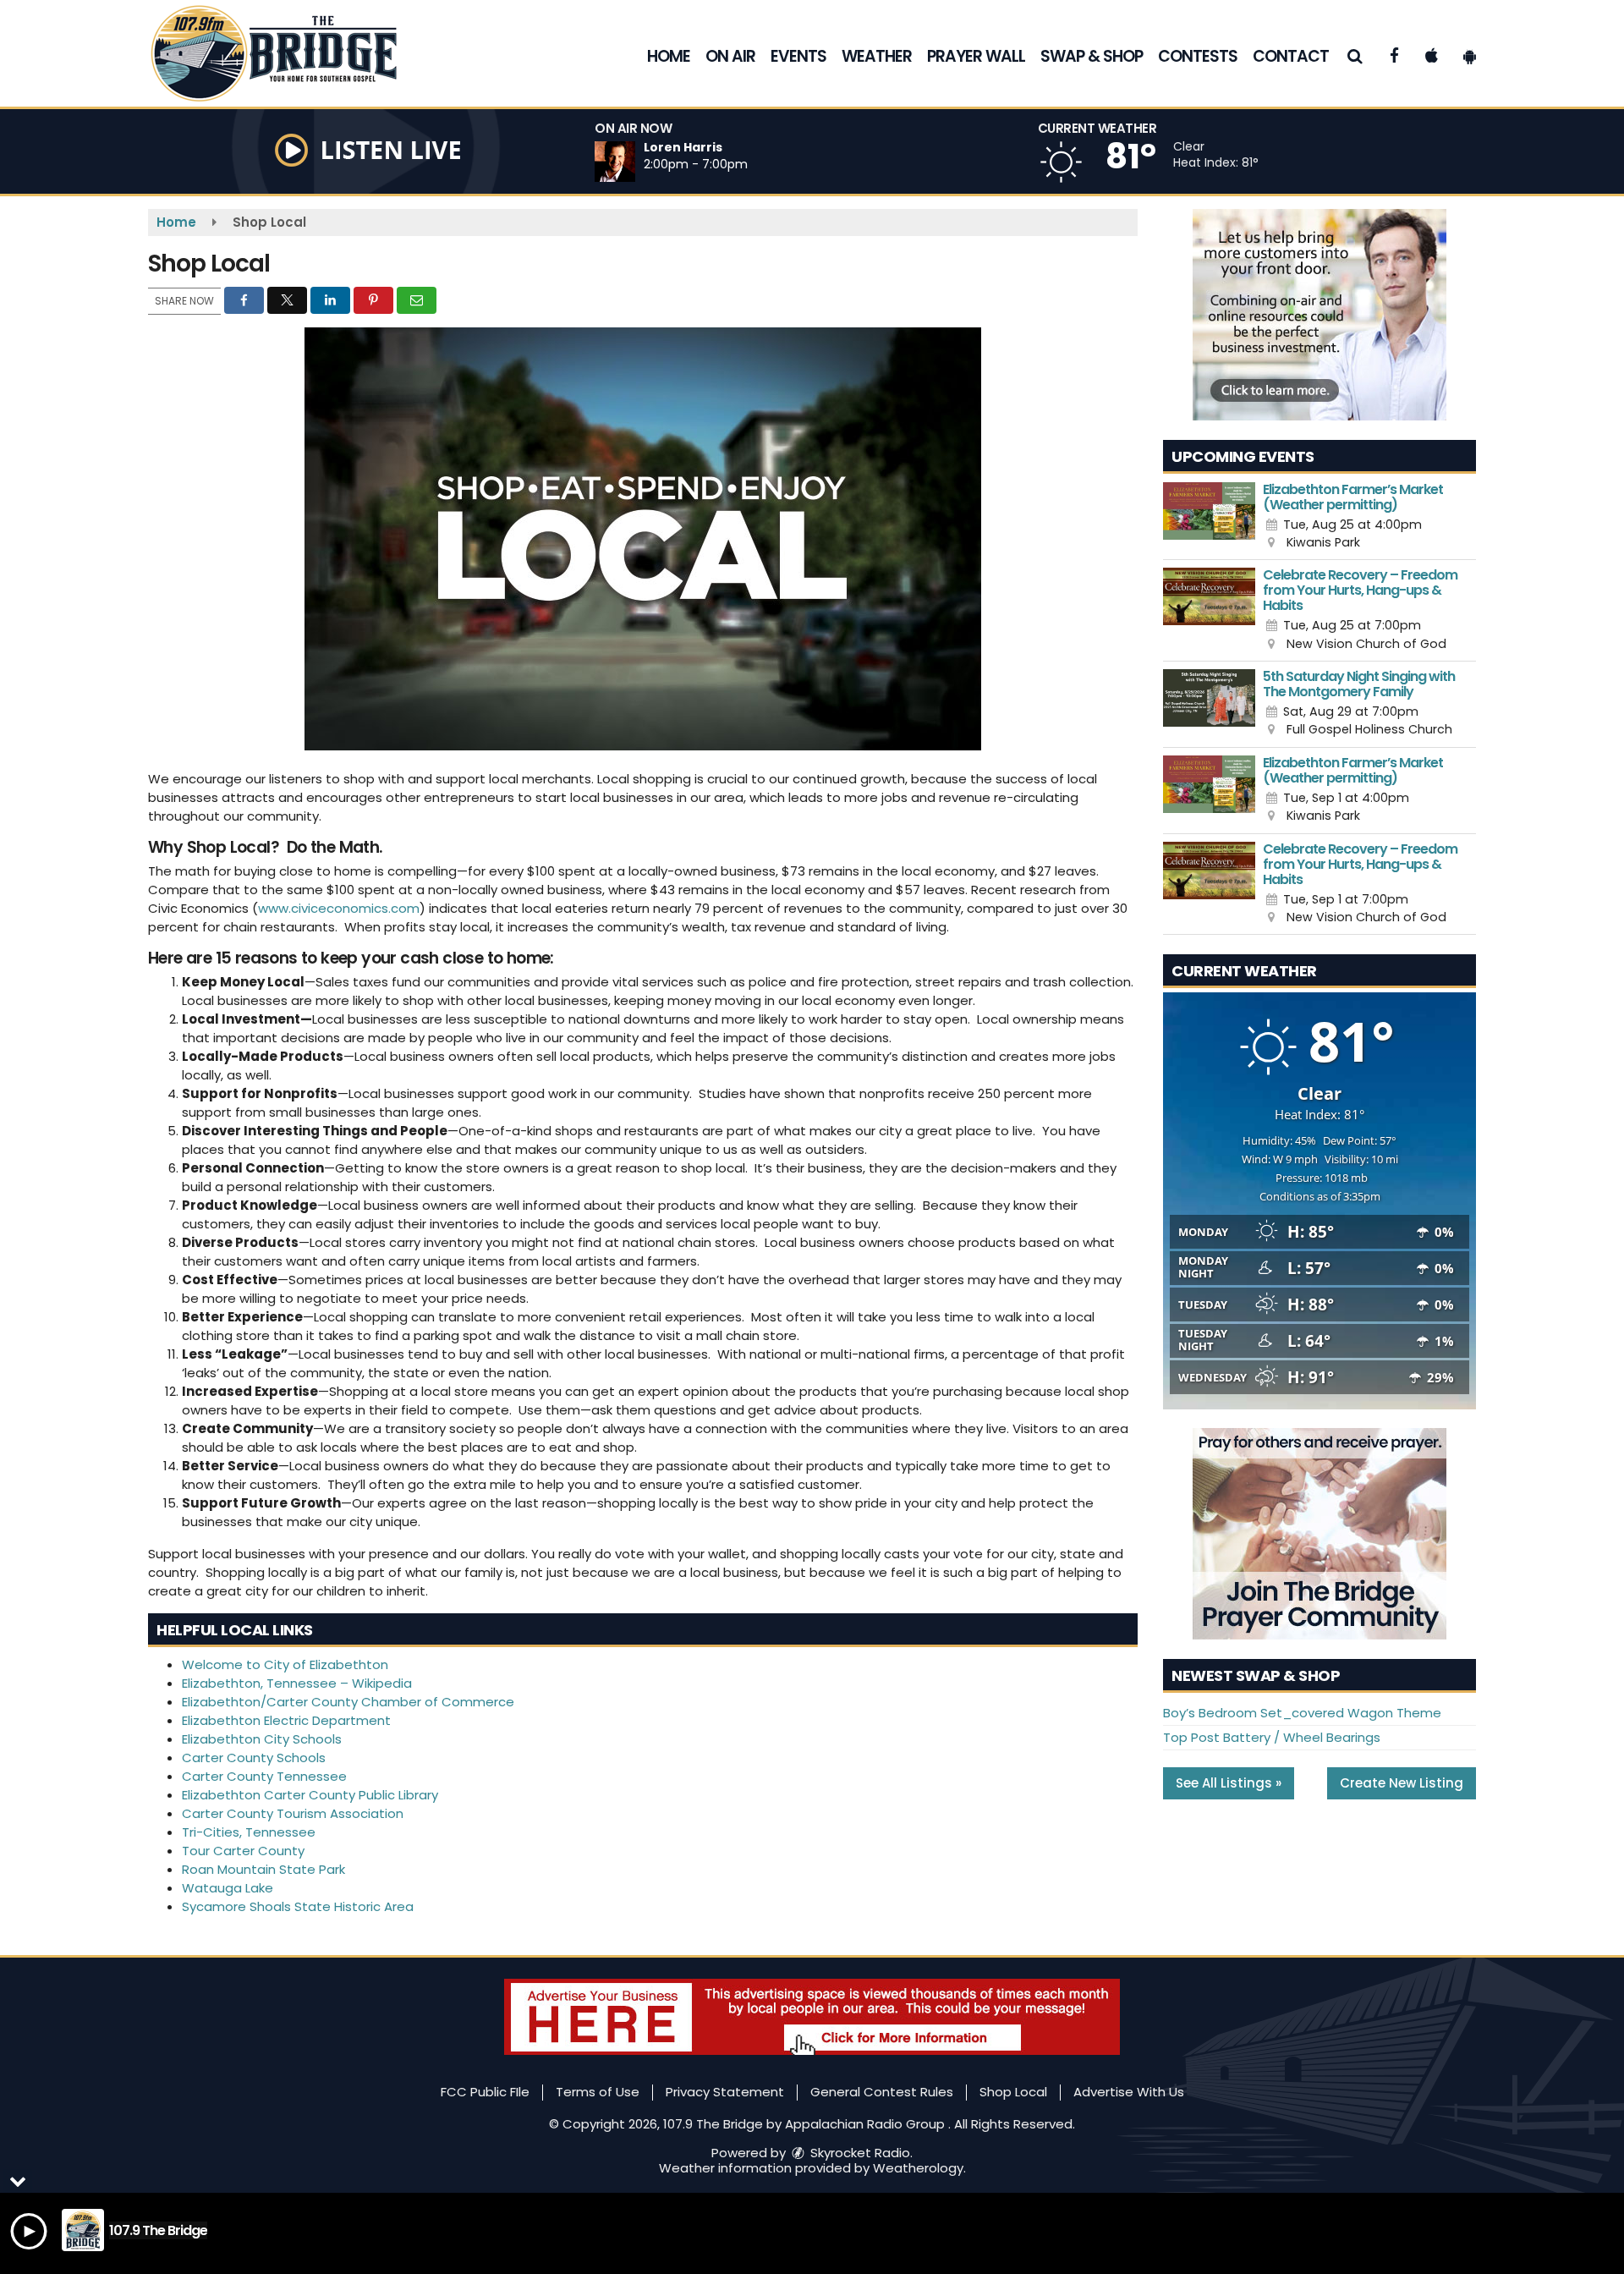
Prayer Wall (976, 56)
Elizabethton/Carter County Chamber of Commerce (348, 1702)
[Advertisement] (1319, 315)
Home (669, 56)
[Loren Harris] (635, 162)
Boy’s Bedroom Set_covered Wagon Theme (1302, 1713)
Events (798, 56)
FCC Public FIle (485, 2092)
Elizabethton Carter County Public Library (310, 1795)
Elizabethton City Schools (262, 1739)
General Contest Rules (882, 2092)
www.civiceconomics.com (339, 908)
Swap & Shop (1092, 56)
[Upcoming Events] (1209, 517)
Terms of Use (598, 2092)
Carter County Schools (254, 1758)
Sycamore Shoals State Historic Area (298, 1906)
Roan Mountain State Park (263, 1869)
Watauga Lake (228, 1888)
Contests (1198, 56)
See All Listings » (1229, 1783)
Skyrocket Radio (859, 2153)
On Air (730, 56)
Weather (877, 56)
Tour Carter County (243, 1851)
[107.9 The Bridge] (286, 52)
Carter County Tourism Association (293, 1813)
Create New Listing (1402, 1783)
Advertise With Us (1129, 2092)
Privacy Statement (725, 2092)
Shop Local (1013, 2092)
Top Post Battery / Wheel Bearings (1272, 1737)
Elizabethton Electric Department (286, 1720)
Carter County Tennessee (264, 1776)
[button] (1355, 56)
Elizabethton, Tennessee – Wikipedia (297, 1683)
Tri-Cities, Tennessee (249, 1832)
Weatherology (918, 2168)
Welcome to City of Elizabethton (285, 1664)
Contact (1291, 56)
